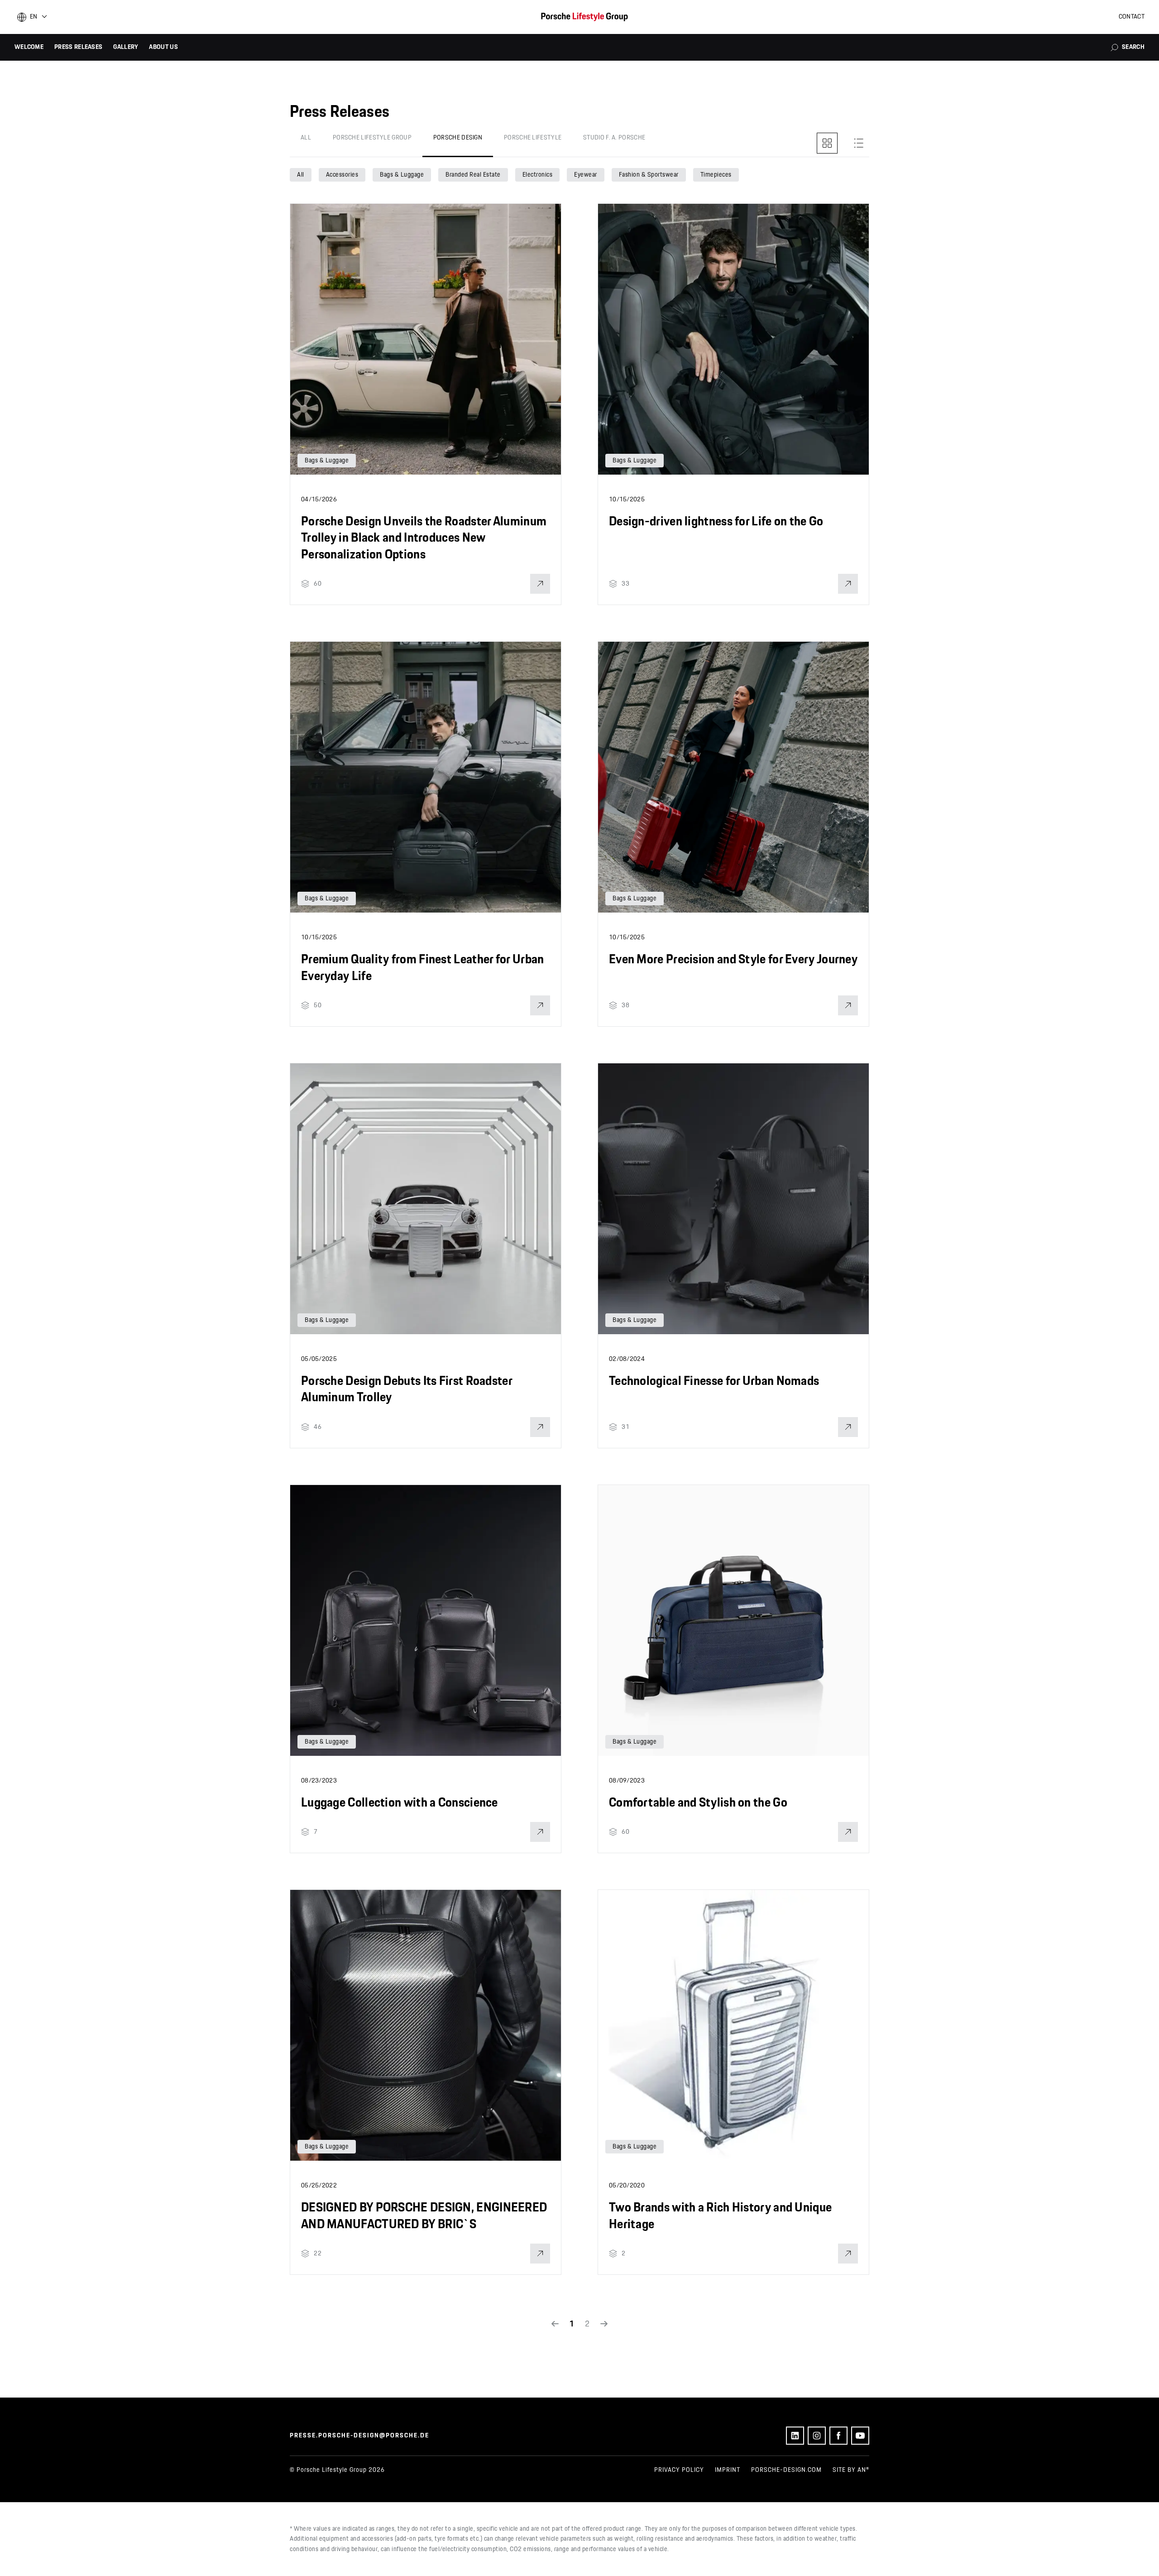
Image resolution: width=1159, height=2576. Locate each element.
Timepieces (716, 175)
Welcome (29, 47)
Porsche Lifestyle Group (372, 138)
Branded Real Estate (473, 175)
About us (163, 47)
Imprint (728, 2470)
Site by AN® (851, 2470)
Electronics (538, 175)
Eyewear (586, 175)
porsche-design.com (786, 2470)
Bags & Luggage (402, 175)
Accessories (342, 175)
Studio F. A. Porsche (614, 138)
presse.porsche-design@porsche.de (359, 2436)
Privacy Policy (679, 2470)
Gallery (126, 47)
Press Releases (78, 47)
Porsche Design (458, 138)
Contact (1132, 17)
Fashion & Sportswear (649, 175)
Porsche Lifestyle (533, 138)
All (306, 138)
